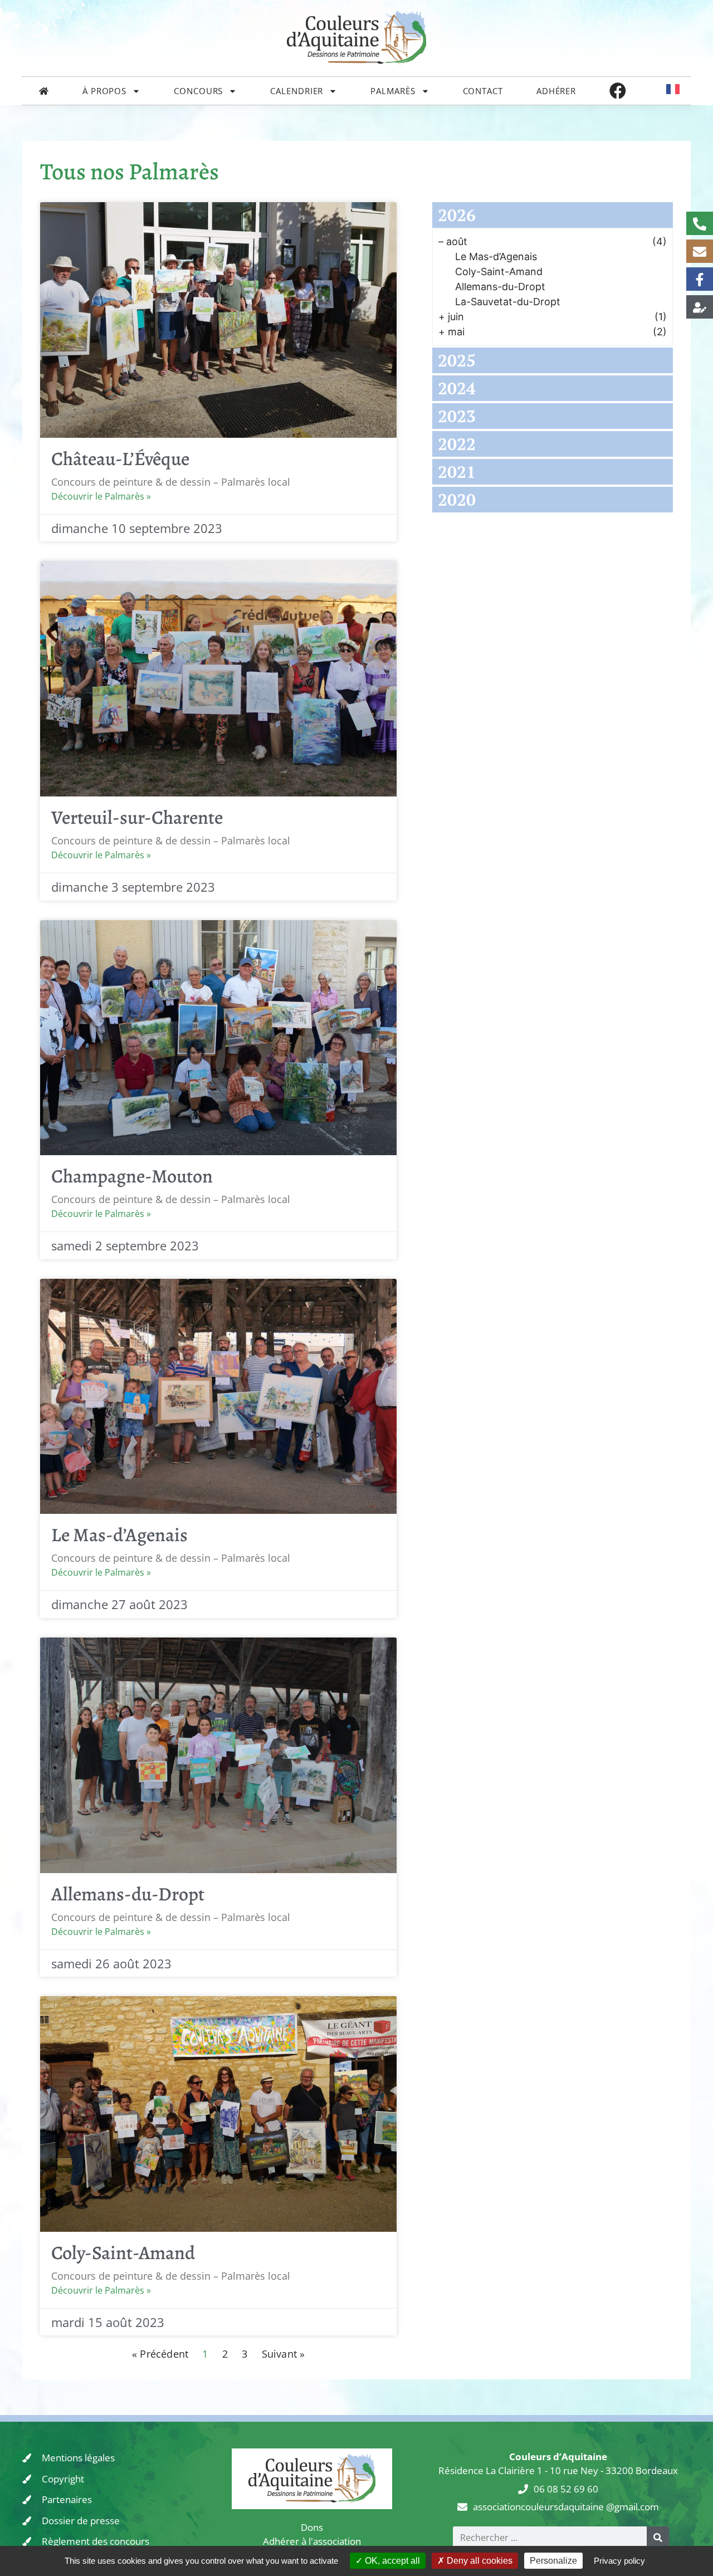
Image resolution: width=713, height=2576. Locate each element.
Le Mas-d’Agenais (119, 1535)
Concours (198, 91)
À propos (104, 91)
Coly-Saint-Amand (123, 2253)
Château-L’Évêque (120, 459)
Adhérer (556, 91)
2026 (457, 215)
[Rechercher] (658, 2538)
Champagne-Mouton (132, 1176)
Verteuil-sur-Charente (137, 817)
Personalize (553, 2561)
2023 (457, 416)
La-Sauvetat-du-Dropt (508, 302)
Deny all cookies (478, 2561)
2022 (457, 444)
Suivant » (284, 2354)
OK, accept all (391, 2561)
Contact (483, 91)
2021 (457, 472)
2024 (457, 388)
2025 (457, 360)
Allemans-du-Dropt (128, 1894)
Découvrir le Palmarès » (101, 496)
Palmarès (393, 91)
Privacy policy (619, 2561)
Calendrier (297, 91)
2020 (457, 500)
